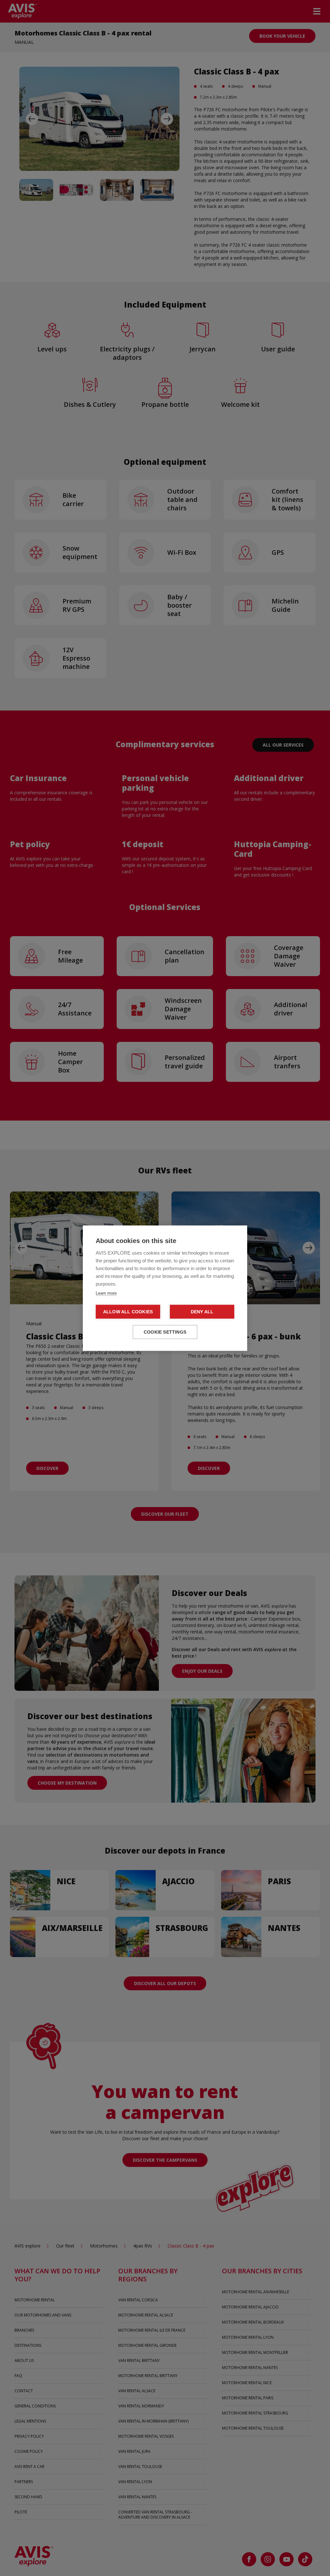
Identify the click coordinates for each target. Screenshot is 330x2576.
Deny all (202, 1312)
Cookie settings (165, 1332)
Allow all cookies (128, 1312)
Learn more (106, 1293)
